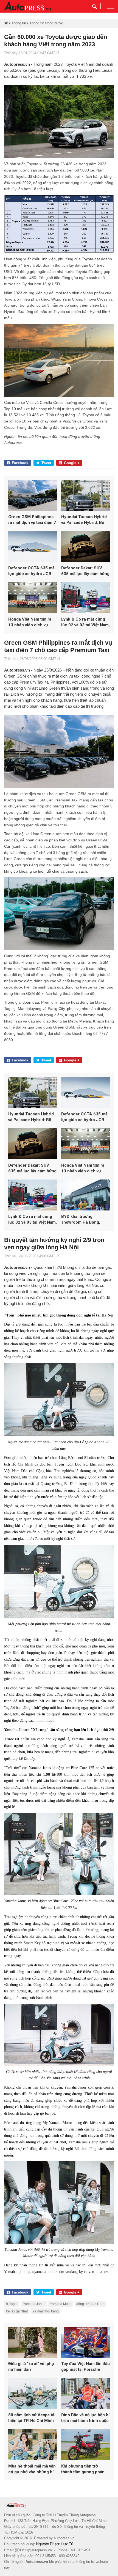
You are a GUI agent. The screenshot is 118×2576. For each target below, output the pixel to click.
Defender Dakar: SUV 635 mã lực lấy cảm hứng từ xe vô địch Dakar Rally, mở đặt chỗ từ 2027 (85, 571)
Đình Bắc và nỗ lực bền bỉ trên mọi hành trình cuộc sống (85, 2418)
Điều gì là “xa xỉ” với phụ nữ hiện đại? (31, 2367)
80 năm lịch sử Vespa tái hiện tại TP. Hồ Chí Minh (32, 2418)
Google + (72, 463)
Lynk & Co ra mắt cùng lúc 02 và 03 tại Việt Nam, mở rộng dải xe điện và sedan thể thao (85, 622)
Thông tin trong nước (46, 23)
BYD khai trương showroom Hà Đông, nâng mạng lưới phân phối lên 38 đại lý (81, 1220)
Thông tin (19, 23)
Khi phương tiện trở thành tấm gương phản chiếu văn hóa (83, 2469)
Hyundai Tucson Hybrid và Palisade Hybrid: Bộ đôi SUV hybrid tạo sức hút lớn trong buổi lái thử (85, 520)
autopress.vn (64, 2538)
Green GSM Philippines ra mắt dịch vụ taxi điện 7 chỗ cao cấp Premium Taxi (32, 520)
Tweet (46, 463)
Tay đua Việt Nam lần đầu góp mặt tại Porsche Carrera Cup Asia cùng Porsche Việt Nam (85, 2367)
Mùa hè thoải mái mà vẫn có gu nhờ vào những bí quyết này (32, 2469)
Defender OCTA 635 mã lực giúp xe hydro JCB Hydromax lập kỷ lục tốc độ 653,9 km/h (31, 571)
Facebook (20, 463)
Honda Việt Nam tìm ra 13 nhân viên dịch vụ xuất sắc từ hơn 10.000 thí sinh (30, 622)
